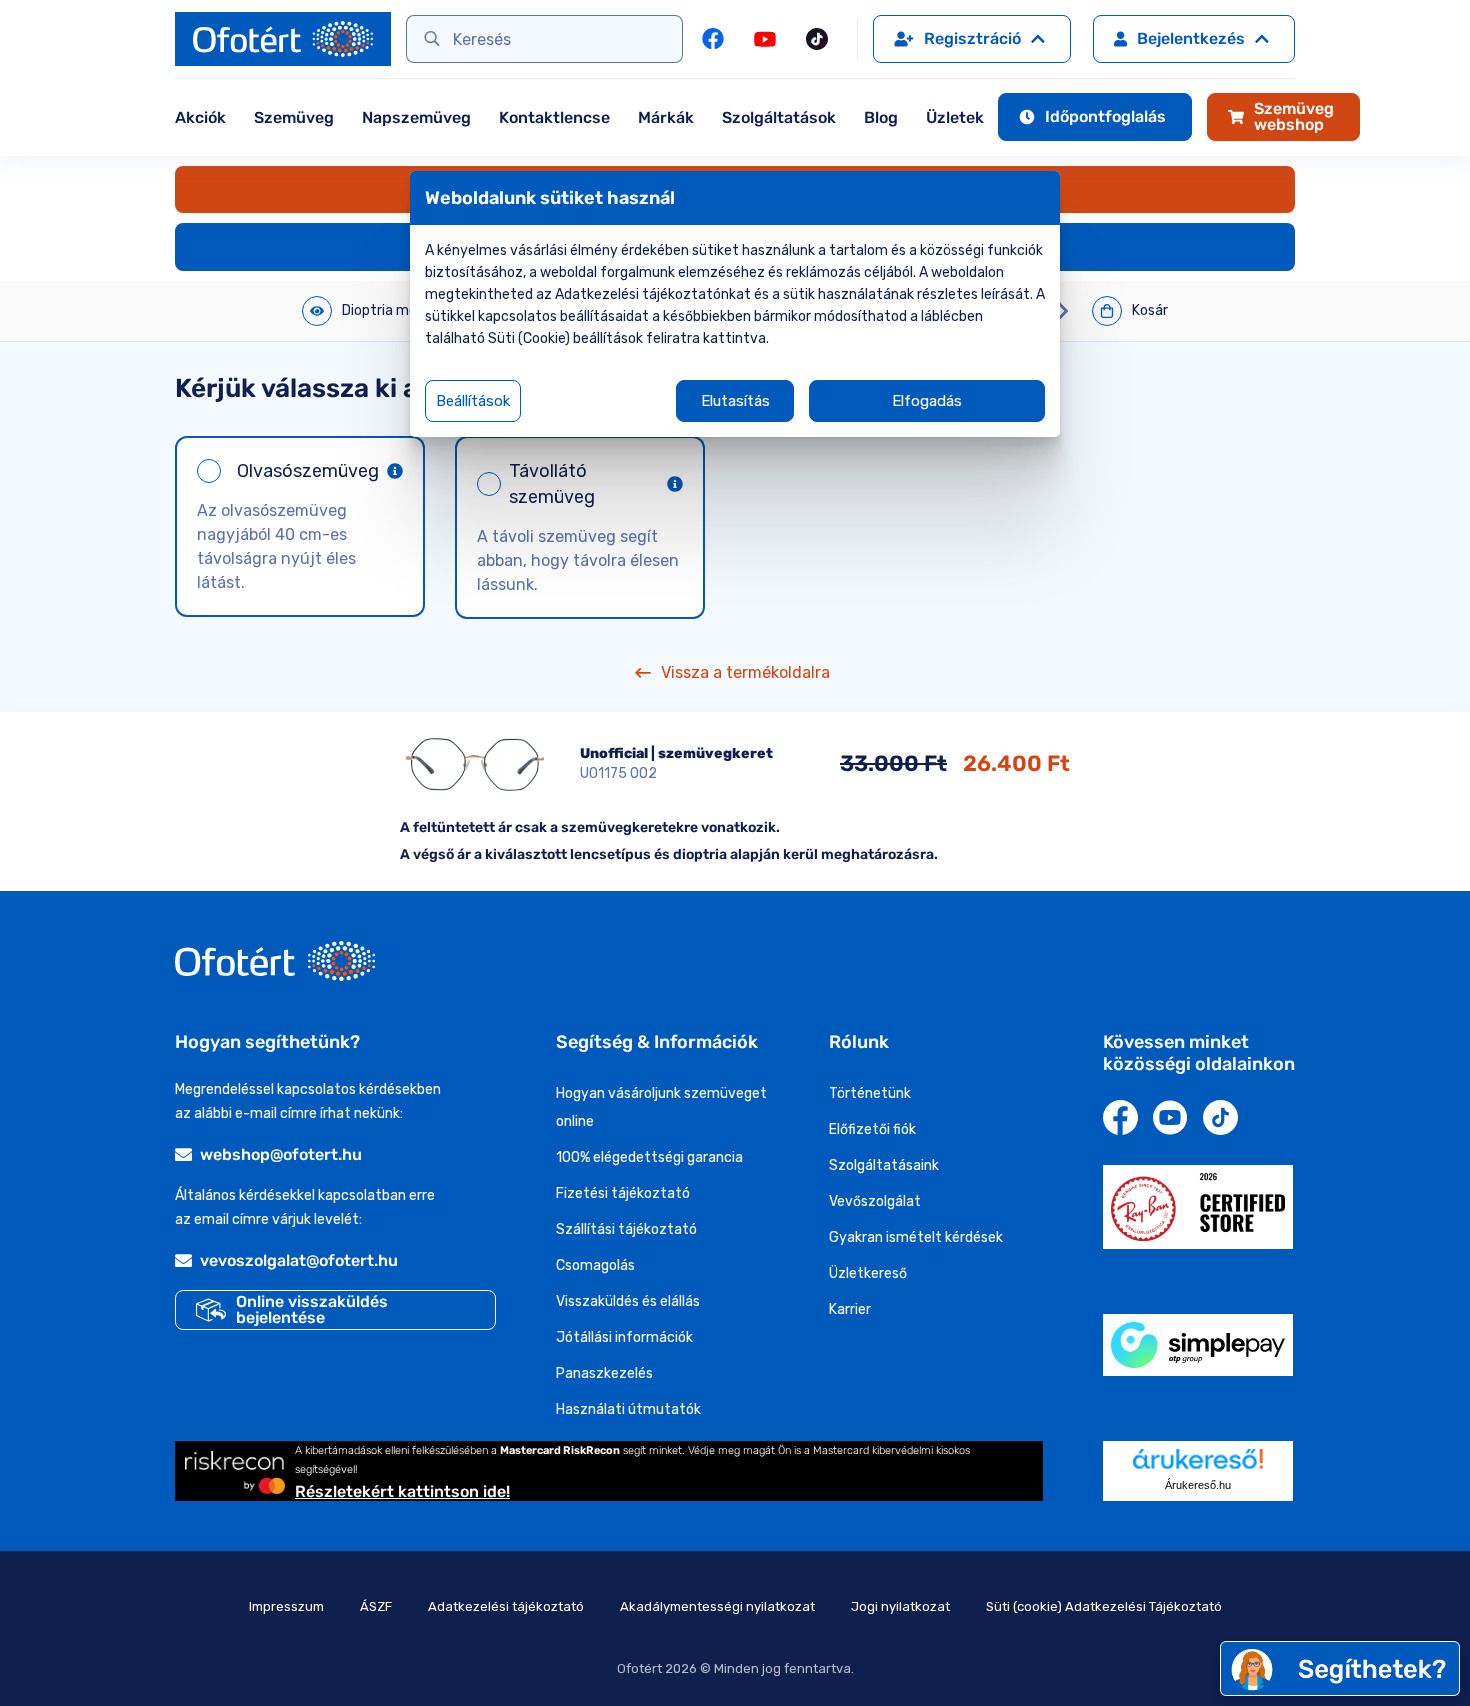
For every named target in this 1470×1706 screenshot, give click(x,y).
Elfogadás (927, 401)
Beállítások (473, 401)
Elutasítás (735, 401)
